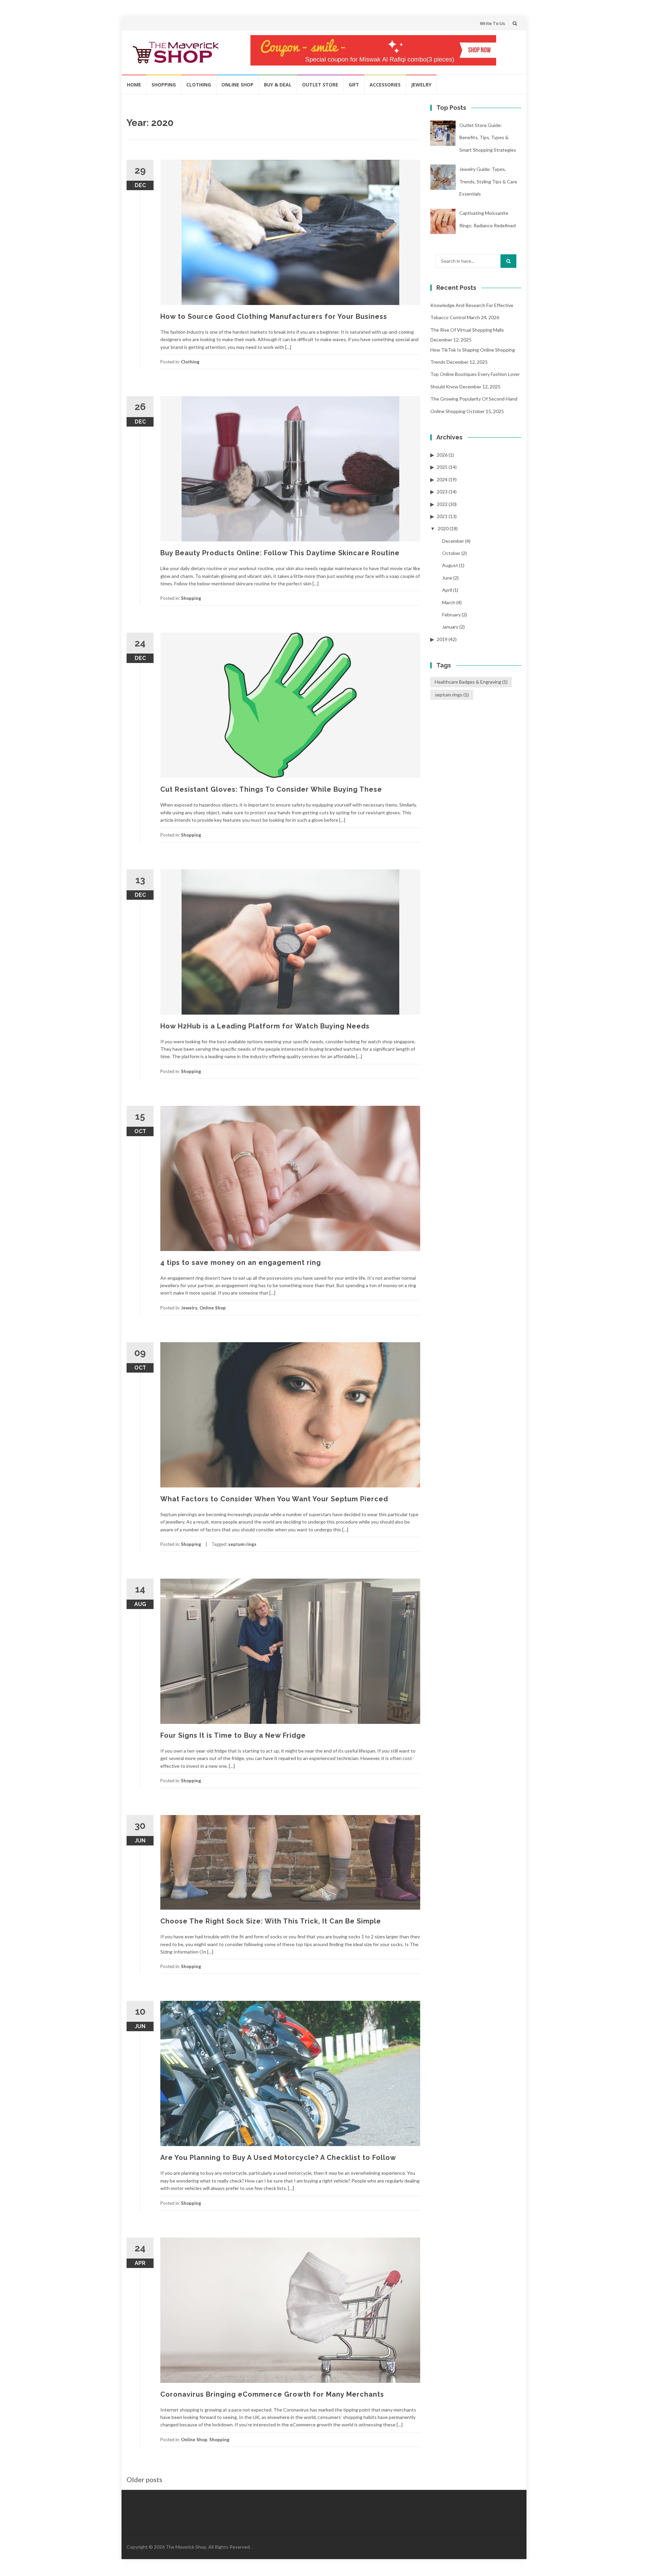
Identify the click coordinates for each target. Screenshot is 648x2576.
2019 (442, 639)
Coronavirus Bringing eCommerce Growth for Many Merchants (272, 2394)
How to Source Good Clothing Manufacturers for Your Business (274, 316)
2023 (442, 492)
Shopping (164, 85)
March (449, 602)
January (450, 627)
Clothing (199, 85)
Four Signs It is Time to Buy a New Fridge (233, 1735)
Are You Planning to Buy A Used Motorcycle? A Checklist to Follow (278, 2158)
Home (134, 85)
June (447, 578)
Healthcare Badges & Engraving (471, 682)
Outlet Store (320, 85)
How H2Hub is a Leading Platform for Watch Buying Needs (265, 1026)
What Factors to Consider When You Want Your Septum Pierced (274, 1499)
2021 (442, 516)
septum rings (242, 1544)
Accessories (385, 85)
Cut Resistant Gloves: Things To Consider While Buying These (271, 789)
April (447, 590)
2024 (442, 479)
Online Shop (237, 85)
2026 (442, 455)
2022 (442, 504)
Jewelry (421, 85)
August (450, 565)
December (453, 541)
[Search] (508, 261)
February (451, 615)
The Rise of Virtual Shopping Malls (467, 330)
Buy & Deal (278, 85)
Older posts (144, 2479)
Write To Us (492, 23)
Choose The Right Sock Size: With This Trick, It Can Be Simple (271, 1921)
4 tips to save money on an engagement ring (241, 1263)
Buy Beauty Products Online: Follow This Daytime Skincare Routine (280, 553)
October (451, 553)
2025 (442, 467)
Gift (354, 85)
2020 (443, 528)
